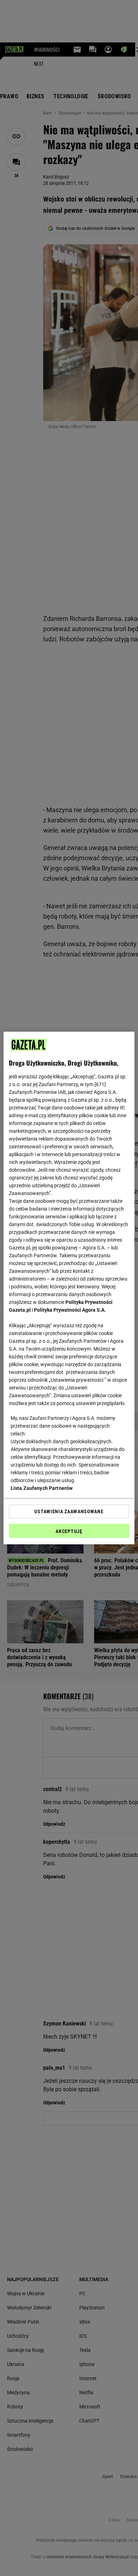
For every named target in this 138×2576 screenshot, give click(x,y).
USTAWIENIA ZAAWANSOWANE (69, 1511)
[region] (69, 1288)
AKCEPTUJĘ (69, 1531)
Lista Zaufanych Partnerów (42, 1488)
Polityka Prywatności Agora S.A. (70, 1310)
